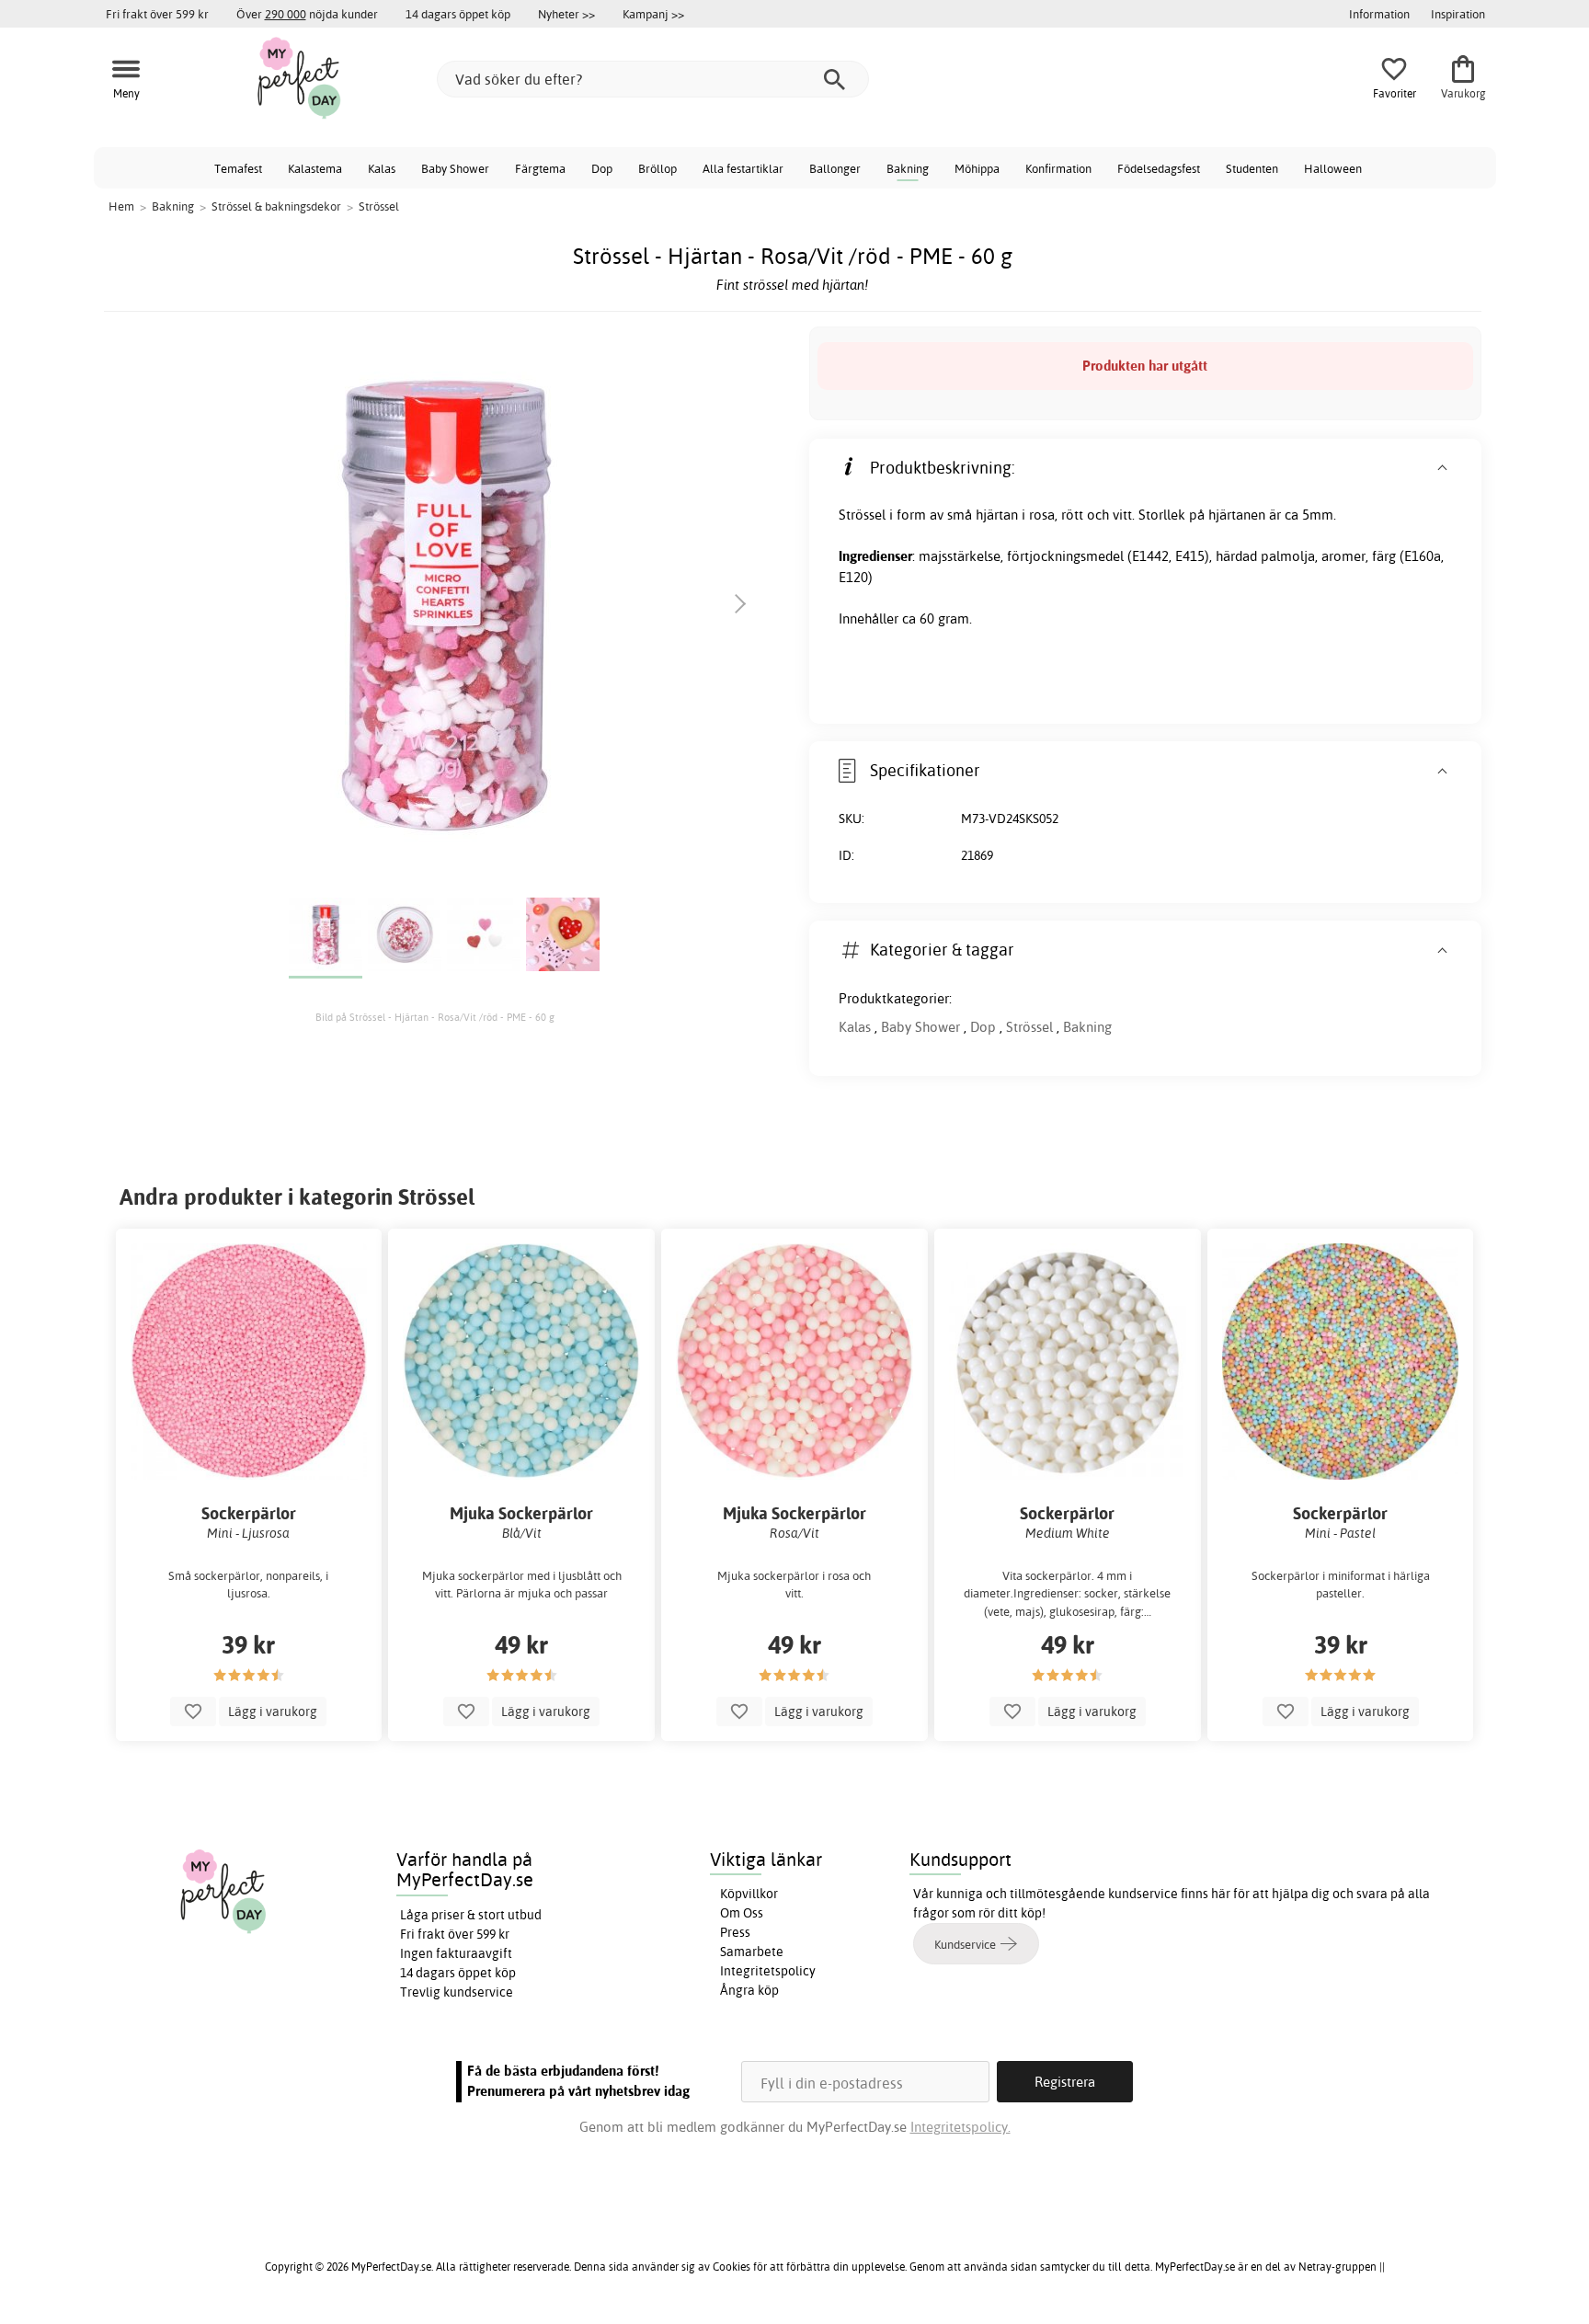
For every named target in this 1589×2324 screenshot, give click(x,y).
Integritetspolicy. (960, 2127)
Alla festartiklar (743, 168)
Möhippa (977, 168)
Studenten (1252, 168)
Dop (602, 168)
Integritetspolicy (768, 1971)
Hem (121, 206)
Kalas (382, 168)
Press (735, 1932)
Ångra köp (749, 1990)
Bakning (908, 168)
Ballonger (835, 168)
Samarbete (752, 1952)
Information (1379, 14)
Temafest (238, 168)
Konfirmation (1058, 168)
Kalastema (315, 168)
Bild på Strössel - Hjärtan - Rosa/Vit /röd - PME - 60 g (435, 1017)
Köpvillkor (749, 1894)
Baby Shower (455, 168)
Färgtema (540, 168)
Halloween (1333, 168)
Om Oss (742, 1913)
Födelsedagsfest (1159, 168)
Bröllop (657, 168)
